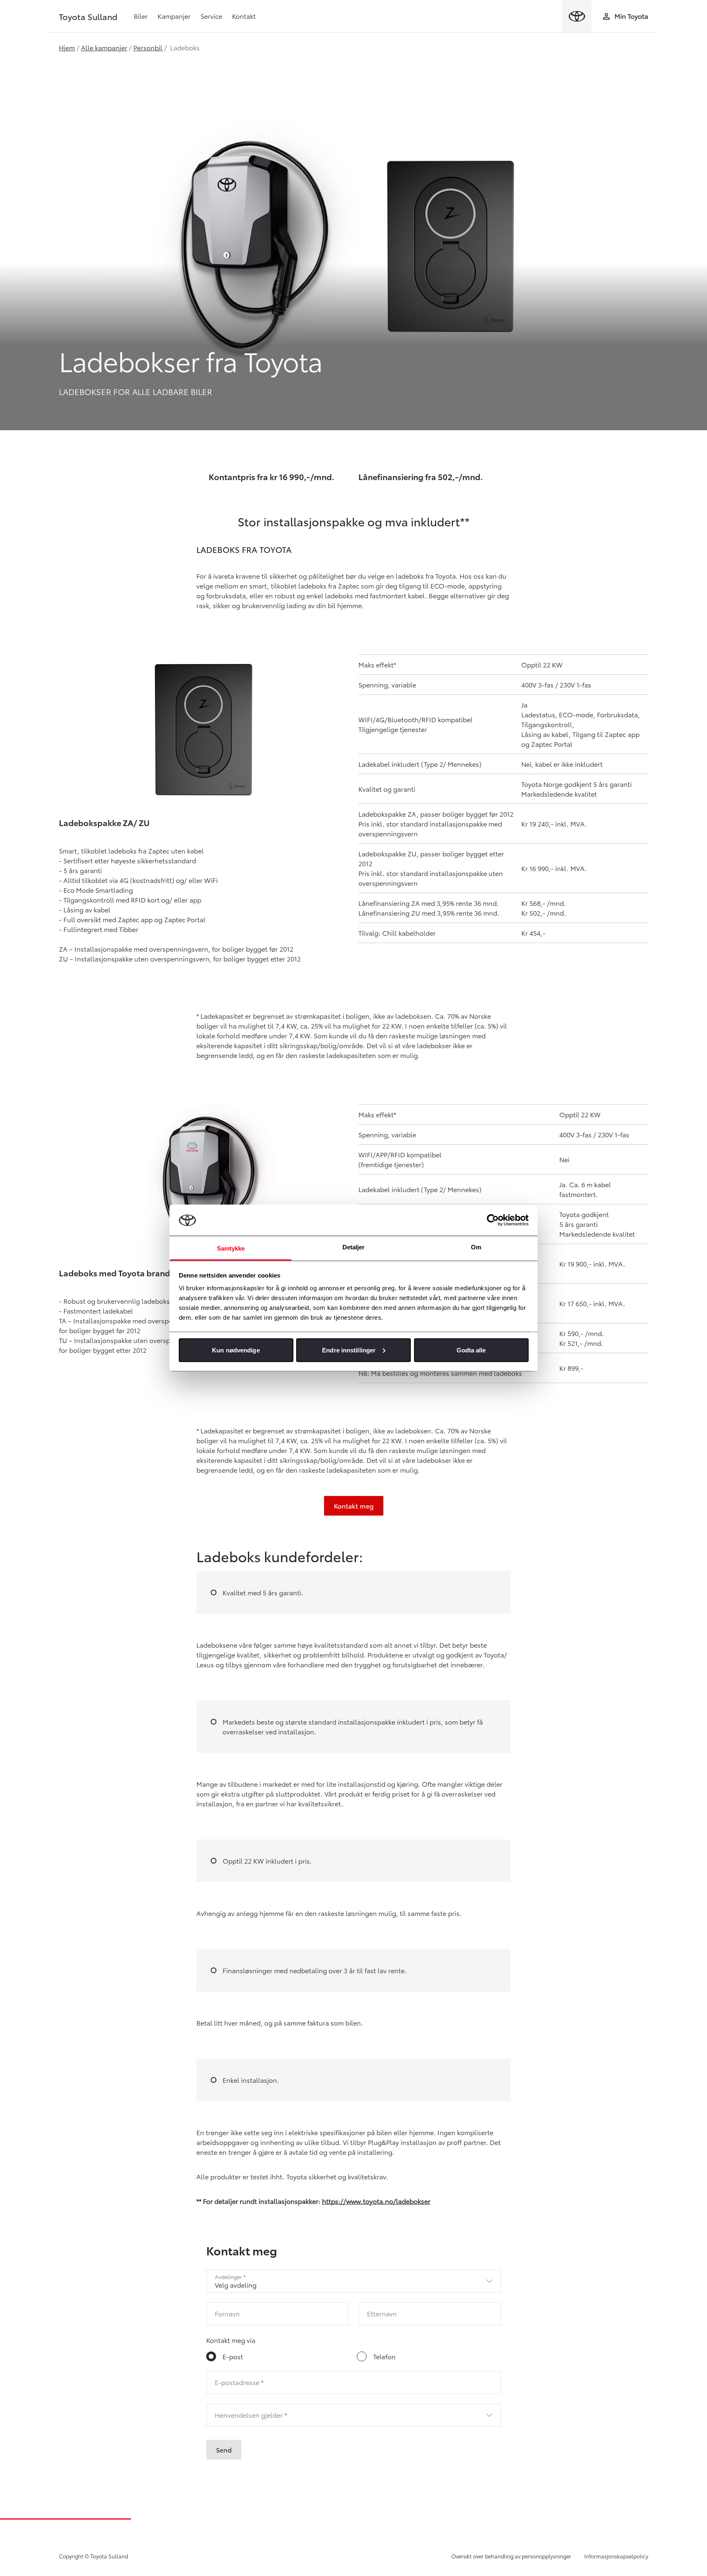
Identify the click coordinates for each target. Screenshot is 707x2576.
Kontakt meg (354, 1506)
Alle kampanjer (104, 47)
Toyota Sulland (88, 16)
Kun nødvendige (236, 1350)
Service (211, 16)
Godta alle (471, 1350)
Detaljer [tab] (354, 1247)
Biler (141, 16)
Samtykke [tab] (231, 1248)
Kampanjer (174, 16)
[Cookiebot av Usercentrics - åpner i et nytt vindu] (493, 1220)
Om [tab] (476, 1247)
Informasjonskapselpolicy (616, 2556)
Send (224, 2449)
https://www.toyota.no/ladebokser (376, 2201)
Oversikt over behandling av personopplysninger (511, 2556)
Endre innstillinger (349, 1350)
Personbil (148, 47)
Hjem (67, 47)
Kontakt (244, 16)
